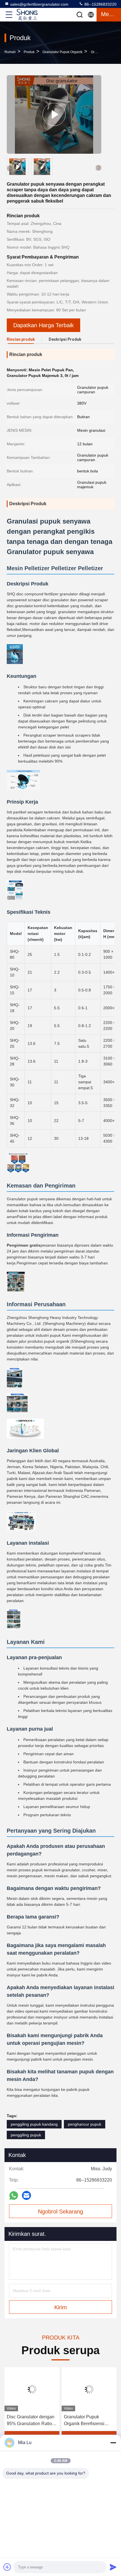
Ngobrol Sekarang (60, 2212)
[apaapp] (14, 2196)
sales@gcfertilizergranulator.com (39, 4)
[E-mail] (26, 2195)
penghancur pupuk (85, 2124)
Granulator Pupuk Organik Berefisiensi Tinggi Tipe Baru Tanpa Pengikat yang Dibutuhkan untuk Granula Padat (87, 2421)
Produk (29, 52)
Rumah (10, 52)
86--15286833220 (100, 4)
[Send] (113, 2567)
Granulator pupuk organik (62, 52)
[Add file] (7, 2567)
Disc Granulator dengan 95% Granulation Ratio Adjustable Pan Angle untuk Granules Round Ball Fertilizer (31, 2421)
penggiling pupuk (26, 2135)
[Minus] (113, 2443)
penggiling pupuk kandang (34, 2124)
